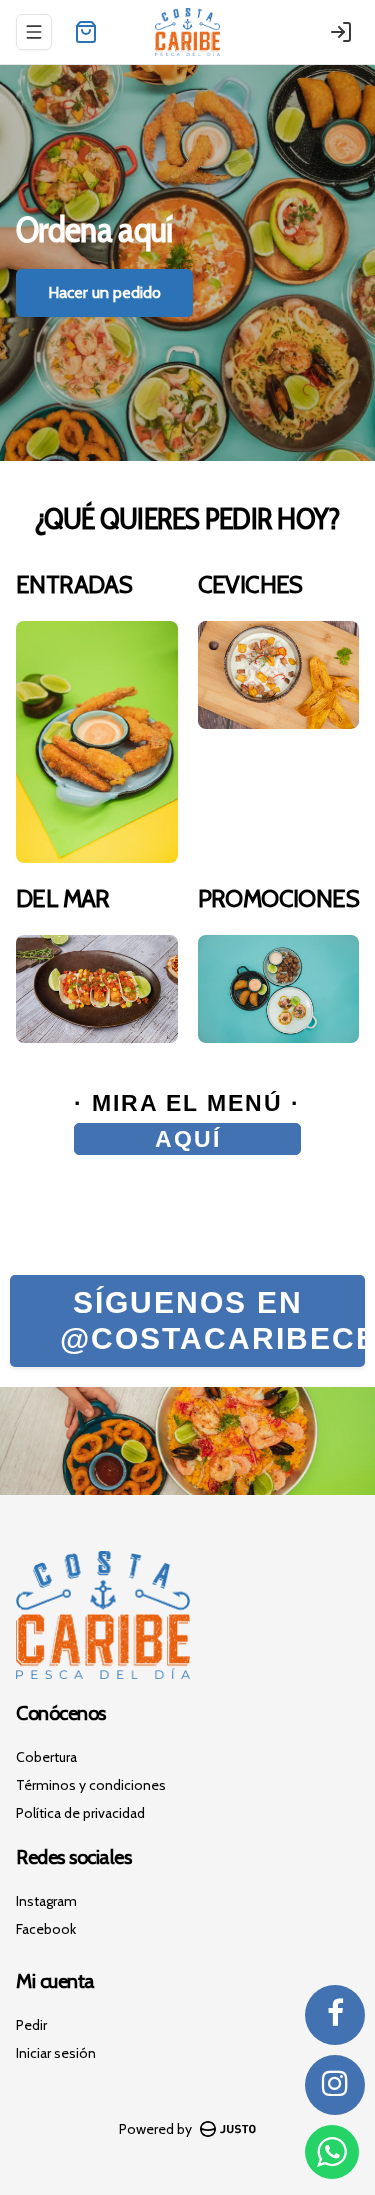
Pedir (31, 2025)
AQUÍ (188, 1139)
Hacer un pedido (104, 292)
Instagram (46, 1901)
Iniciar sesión (56, 2053)
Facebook (46, 1929)
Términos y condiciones (91, 1785)
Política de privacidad (80, 1813)
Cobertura (46, 1757)
